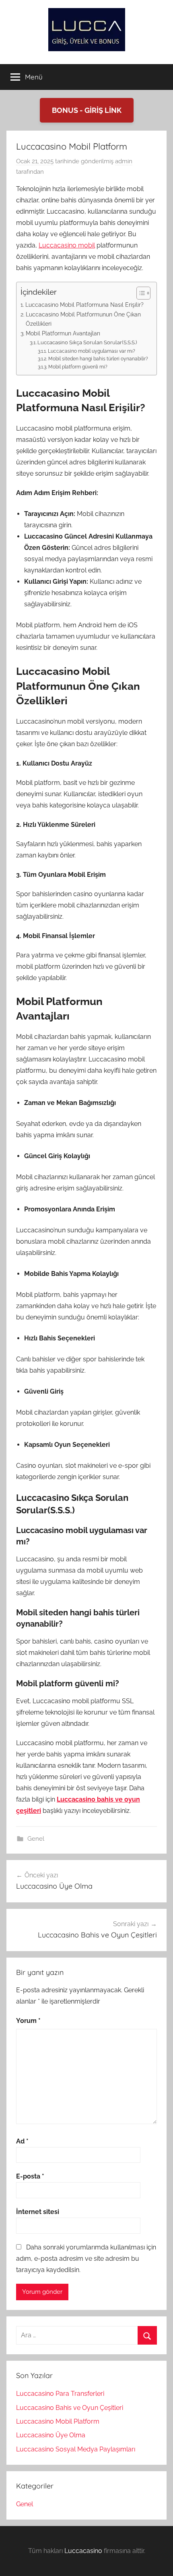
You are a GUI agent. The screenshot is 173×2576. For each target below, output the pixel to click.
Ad (22, 2141)
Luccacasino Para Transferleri (60, 2394)
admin (124, 161)
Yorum (28, 2021)
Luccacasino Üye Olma (51, 2435)
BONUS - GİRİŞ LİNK (87, 110)
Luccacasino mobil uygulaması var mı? (91, 351)
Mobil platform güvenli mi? (78, 367)
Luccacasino (83, 2551)
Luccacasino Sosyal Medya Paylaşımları (76, 2449)
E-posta (30, 2176)
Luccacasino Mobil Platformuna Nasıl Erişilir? (84, 305)
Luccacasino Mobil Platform (58, 2421)
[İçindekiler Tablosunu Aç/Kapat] (139, 293)
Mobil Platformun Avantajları (63, 333)
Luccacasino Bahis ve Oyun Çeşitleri (70, 2408)
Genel (36, 1839)
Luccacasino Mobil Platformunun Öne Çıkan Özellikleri (83, 319)
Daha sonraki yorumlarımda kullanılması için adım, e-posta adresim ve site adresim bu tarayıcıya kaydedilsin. (86, 2259)
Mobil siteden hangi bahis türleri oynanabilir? (98, 359)
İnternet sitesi (38, 2212)
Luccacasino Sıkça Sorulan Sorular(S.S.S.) (87, 342)
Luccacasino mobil (67, 245)
